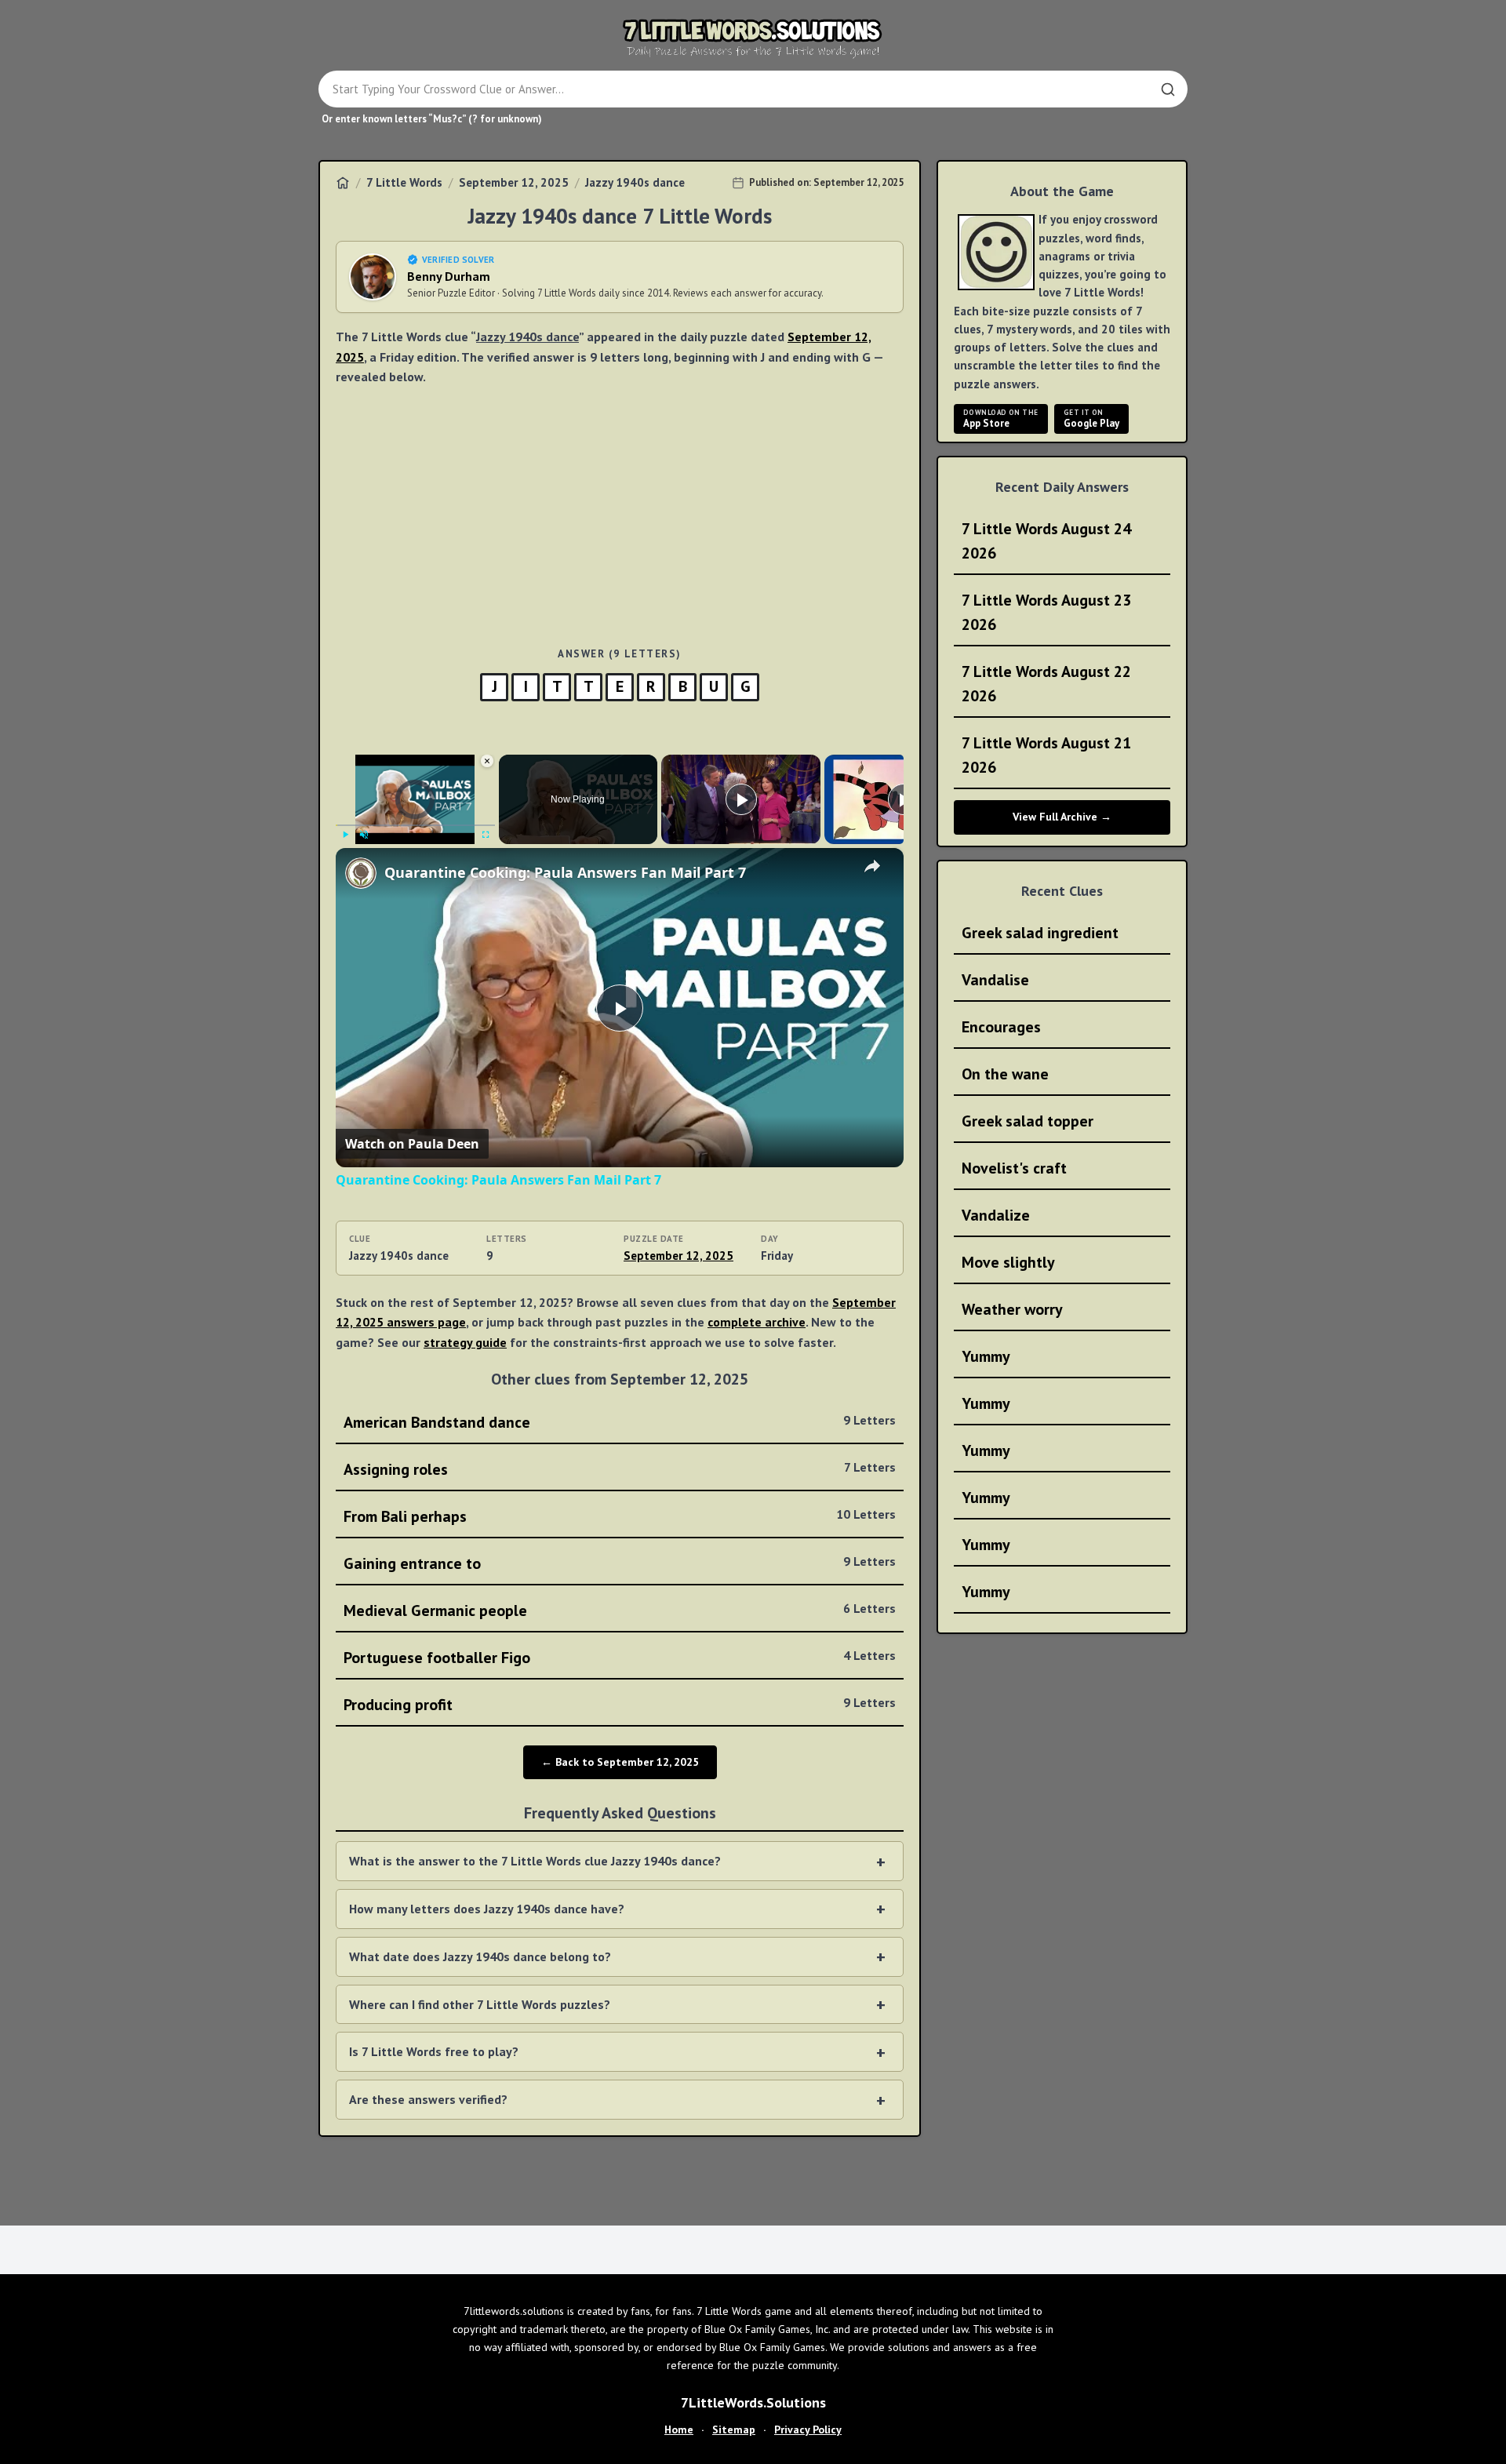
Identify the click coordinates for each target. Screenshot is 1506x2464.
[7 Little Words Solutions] (753, 38)
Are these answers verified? (428, 2099)
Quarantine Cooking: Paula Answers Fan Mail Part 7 (565, 872)
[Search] (1168, 89)
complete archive (757, 1322)
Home (679, 2429)
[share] (872, 866)
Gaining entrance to (620, 1563)
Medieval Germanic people (620, 1611)
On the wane (1005, 1074)
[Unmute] (364, 835)
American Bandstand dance (620, 1422)
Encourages (1001, 1027)
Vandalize (996, 1215)
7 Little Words (404, 182)
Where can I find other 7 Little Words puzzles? (480, 2004)
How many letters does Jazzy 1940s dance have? (487, 1909)
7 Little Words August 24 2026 (1046, 541)
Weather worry (1012, 1309)
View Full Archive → (1062, 817)
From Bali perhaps (620, 1516)
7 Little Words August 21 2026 (1046, 755)
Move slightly (1008, 1262)
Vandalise (995, 980)
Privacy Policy (808, 2429)
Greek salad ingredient (1040, 933)
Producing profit (620, 1705)
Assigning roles (620, 1469)
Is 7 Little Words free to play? (434, 2051)
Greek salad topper (1028, 1121)
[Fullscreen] (486, 835)
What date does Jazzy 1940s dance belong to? (480, 1956)
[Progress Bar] (415, 825)
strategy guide (465, 1342)
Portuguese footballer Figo (620, 1658)
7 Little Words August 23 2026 (1046, 612)
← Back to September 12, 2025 (620, 1762)
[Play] (345, 835)
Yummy (986, 1356)
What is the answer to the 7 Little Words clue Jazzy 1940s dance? (535, 1861)
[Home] (343, 183)
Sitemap (734, 2429)
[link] (361, 873)
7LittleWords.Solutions (753, 2402)
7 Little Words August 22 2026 (1046, 684)
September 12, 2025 (514, 182)
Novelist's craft (1014, 1168)
